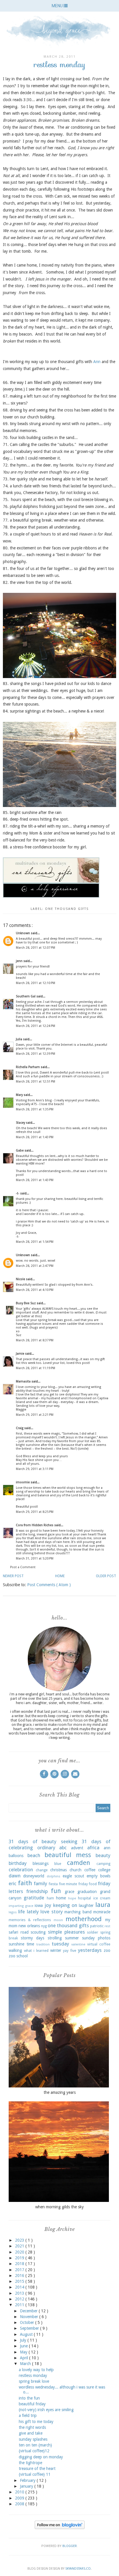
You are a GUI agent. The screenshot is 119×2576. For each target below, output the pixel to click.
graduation (87, 1892)
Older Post (106, 1576)
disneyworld (34, 1876)
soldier (93, 1932)
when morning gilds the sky (59, 2207)
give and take (31, 2433)
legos (13, 1912)
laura (103, 1905)
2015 (20, 2281)
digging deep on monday (41, 2457)
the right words (32, 2427)
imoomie (23, 1482)
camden (79, 1863)
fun (56, 1891)
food (93, 1884)
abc (63, 1848)
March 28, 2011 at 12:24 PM (36, 1026)
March (26, 2364)
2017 (20, 2270)
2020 (20, 2252)
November (30, 2317)
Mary (20, 1095)
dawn (15, 1876)
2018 (20, 2264)
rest (107, 1926)
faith (25, 1883)
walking (15, 1950)
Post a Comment (23, 1567)
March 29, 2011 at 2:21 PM (35, 1415)
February (28, 2480)
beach (34, 1855)
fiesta (53, 1884)
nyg (44, 1926)
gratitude (34, 1898)
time (30, 1944)
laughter (86, 1905)
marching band (78, 1912)
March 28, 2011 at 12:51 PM (36, 1082)
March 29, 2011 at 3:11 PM (35, 1469)
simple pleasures (66, 1932)
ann (107, 1848)
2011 (20, 2305)
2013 (20, 2293)
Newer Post (13, 1576)
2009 (20, 2498)
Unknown (23, 933)
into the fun (29, 2398)
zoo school (18, 1956)
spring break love (34, 2381)
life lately (28, 1912)
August (27, 2334)
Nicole (21, 1279)
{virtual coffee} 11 (35, 2474)
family (40, 1883)
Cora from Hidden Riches (35, 1525)
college (104, 1870)
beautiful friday (32, 2404)
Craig (20, 1428)
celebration (21, 1870)
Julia (19, 1039)
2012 (20, 2299)
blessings (41, 1863)
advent (77, 1848)
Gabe (20, 1151)
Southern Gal (26, 996)
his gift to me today (36, 2422)
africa (93, 1848)
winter (56, 1950)
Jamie (21, 1354)
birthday (18, 1863)
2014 (20, 2287)
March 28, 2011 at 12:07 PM (36, 948)
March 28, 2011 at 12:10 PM (36, 983)
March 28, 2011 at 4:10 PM (35, 1290)
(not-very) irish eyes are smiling (46, 2410)
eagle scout (73, 1876)
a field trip (28, 2415)
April (25, 2358)
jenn (20, 961)
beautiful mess (68, 1855)
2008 (20, 2504)
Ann (97, 362)
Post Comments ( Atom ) (49, 1585)
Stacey (21, 1123)
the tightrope (30, 2463)
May (24, 2352)
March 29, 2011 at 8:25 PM (35, 1512)
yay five (70, 1951)
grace (69, 1892)
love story (51, 1912)
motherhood (84, 1919)
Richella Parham (28, 1067)
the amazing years (60, 2092)
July (24, 2340)
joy (48, 1905)
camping (103, 1864)
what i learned (36, 1951)
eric (13, 1883)
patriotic (97, 1926)
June (24, 2346)
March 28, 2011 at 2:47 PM (35, 1266)
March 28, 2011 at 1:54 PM (35, 1242)
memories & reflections (30, 1920)
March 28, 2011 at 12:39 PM (36, 1054)
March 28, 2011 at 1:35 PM (35, 1109)
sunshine (16, 1944)
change (42, 1870)
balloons (16, 1856)
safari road (19, 1932)
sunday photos (96, 1938)
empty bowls (98, 1876)
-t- (18, 1193)
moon (58, 1920)
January (27, 2486)
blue (58, 1864)
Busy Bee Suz (26, 1303)
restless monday (33, 2375)
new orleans (29, 1926)
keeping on (65, 1905)
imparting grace (21, 1906)
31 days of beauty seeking (43, 1841)
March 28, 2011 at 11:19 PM (36, 1368)
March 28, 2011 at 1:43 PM (35, 1137)
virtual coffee (99, 1944)
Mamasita (24, 1381)
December (29, 2311)
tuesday (60, 1944)
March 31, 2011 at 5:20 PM (35, 1558)
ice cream (102, 1898)
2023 (20, 2240)
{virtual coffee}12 (34, 2451)
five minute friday (73, 1884)
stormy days (32, 1938)
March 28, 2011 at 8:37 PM (35, 1340)
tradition (43, 1944)
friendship (37, 1891)
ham (50, 1898)
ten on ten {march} (35, 2445)
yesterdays (90, 1950)
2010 (20, 2492)
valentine (78, 1944)
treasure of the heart (37, 2468)
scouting (38, 1932)
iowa (39, 1905)
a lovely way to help (36, 2370)
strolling (55, 1938)
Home (60, 1576)
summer (72, 1938)
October (28, 2322)
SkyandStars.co (78, 2569)
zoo (107, 1950)
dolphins (54, 1876)
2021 (20, 2246)
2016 (20, 2276)
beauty (103, 1855)
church (76, 1870)
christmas (58, 1870)
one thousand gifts (67, 909)
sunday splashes (33, 2439)
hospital (84, 1898)
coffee (90, 1870)
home (61, 1898)
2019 (20, 2258)
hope (72, 1898)
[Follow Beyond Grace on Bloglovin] (60, 2528)
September (30, 2328)
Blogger (70, 2546)
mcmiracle (102, 1912)
